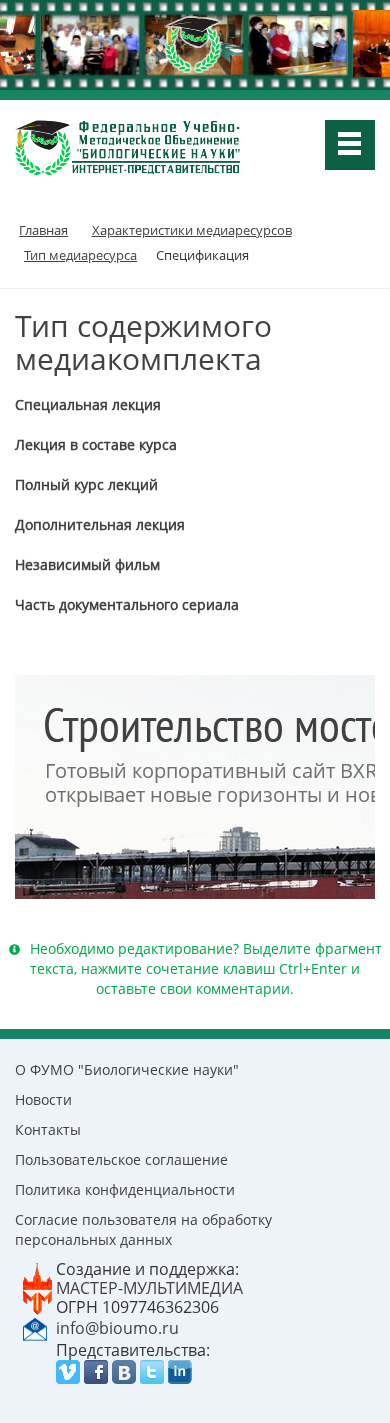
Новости (43, 1099)
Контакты (48, 1129)
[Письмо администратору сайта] (35, 1327)
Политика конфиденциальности (125, 1189)
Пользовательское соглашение (121, 1159)
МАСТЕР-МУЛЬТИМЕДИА (149, 1288)
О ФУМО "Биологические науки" (127, 1069)
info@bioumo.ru (117, 1328)
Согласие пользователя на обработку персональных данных (143, 1229)
